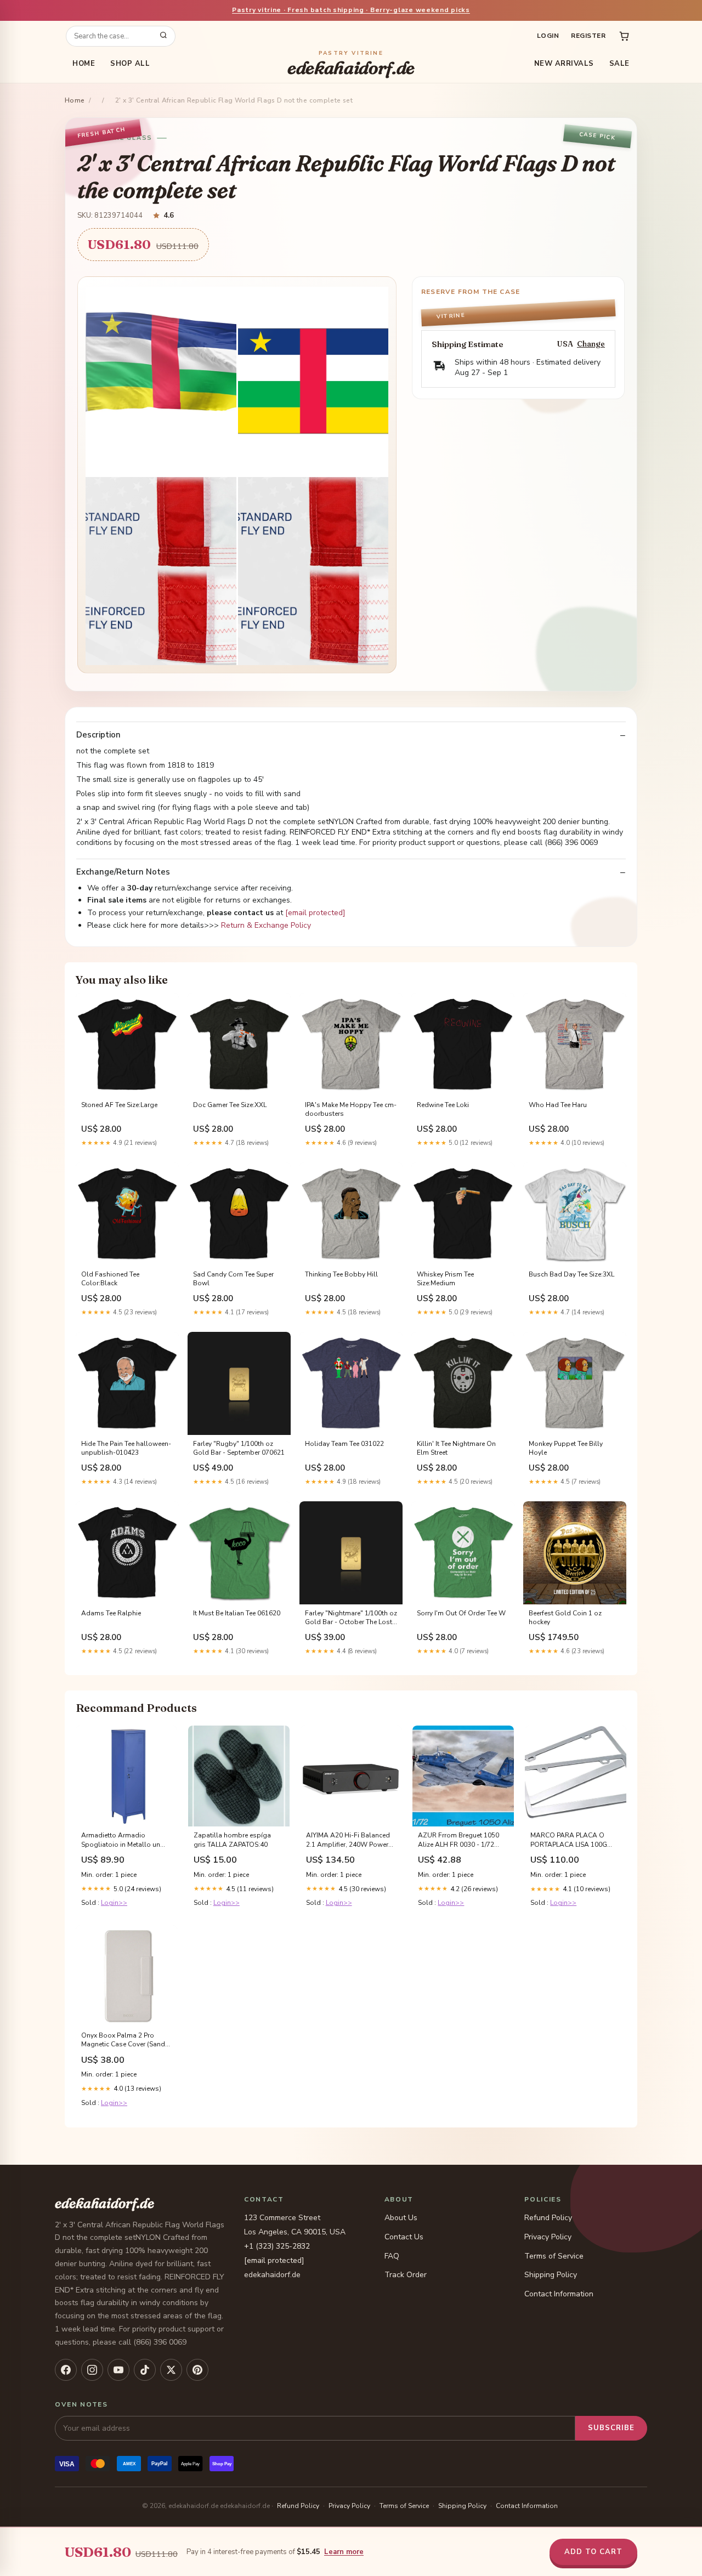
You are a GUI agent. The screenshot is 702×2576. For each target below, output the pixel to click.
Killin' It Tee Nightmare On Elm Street (456, 1448)
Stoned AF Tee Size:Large (119, 1105)
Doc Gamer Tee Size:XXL (230, 1105)
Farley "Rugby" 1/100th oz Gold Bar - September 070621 (239, 1448)
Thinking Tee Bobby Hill (341, 1274)
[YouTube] (118, 2370)
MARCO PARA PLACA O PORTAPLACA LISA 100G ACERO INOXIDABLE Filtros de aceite (573, 1840)
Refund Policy (548, 2218)
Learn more (344, 2552)
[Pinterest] (197, 2370)
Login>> (114, 1903)
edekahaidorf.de (351, 64)
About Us (401, 2218)
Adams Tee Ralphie (111, 1613)
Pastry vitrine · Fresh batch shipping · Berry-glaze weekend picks (351, 10)
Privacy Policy (548, 2237)
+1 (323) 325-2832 (277, 2246)
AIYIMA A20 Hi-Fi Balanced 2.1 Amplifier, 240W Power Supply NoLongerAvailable (348, 1840)
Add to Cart (593, 2552)
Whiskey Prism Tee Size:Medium (445, 1279)
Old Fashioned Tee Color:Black (110, 1279)
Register (588, 36)
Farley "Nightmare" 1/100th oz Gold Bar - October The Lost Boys (351, 1618)
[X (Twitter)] (171, 2370)
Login (548, 36)
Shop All (130, 64)
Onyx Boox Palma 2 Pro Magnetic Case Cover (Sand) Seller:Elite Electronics (124, 2040)
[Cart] (624, 36)
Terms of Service (554, 2256)
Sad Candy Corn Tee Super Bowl (233, 1279)
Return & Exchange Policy (266, 925)
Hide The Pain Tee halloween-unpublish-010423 (126, 1448)
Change (591, 344)
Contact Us (404, 2237)
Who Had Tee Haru (558, 1105)
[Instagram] (92, 2370)
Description (98, 735)
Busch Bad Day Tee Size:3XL (571, 1274)
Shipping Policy (551, 2275)
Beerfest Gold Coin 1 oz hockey (565, 1618)
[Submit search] (163, 36)
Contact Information (559, 2294)
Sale (619, 64)
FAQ (392, 2256)
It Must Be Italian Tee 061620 (237, 1613)
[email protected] (315, 913)
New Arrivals (564, 64)
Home (84, 64)
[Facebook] (66, 2370)
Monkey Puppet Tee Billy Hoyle (566, 1448)
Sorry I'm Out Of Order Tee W (461, 1613)
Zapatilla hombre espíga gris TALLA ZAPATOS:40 (232, 1840)
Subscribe (611, 2428)
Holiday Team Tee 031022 (344, 1444)
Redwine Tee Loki (443, 1105)
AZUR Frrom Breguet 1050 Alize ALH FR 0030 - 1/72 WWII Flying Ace (458, 1840)
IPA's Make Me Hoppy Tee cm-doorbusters (351, 1109)
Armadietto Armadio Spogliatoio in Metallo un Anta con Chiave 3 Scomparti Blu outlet (126, 1840)
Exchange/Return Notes (123, 872)
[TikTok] (145, 2370)
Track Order (406, 2275)
